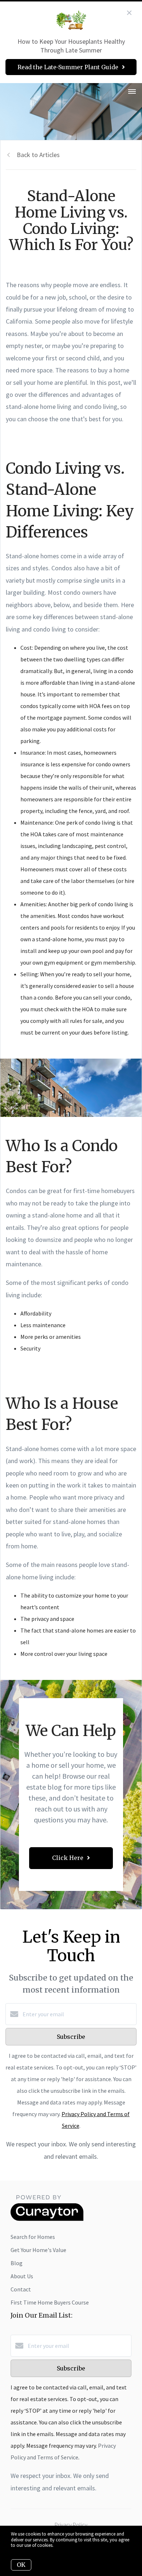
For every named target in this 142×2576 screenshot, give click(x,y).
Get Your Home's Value (38, 2250)
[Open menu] (132, 92)
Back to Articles (38, 155)
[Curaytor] (47, 2219)
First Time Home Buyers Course (50, 2302)
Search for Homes (33, 2237)
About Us (22, 2276)
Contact (21, 2289)
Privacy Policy (71, 2525)
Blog (17, 2263)
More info (64, 2545)
